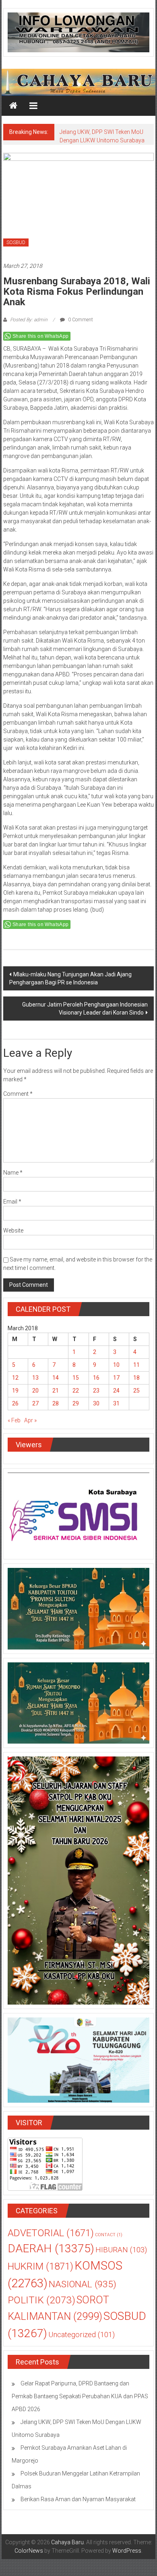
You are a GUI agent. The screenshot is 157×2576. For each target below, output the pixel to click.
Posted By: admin (29, 320)
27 (35, 1403)
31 (116, 1403)
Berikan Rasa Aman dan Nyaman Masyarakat (78, 2499)
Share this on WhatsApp (41, 336)
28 (56, 1403)
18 (136, 1378)
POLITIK (41, 2300)
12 (15, 1378)
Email (12, 1202)
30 (96, 1403)
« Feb (14, 1420)
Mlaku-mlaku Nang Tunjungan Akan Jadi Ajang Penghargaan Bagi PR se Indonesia (70, 978)
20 (35, 1391)
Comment (18, 1094)
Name (13, 1173)
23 (96, 1391)
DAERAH (51, 2248)
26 (15, 1403)
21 (56, 1391)
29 (76, 1403)
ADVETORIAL (51, 2233)
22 (76, 1391)
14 (56, 1378)
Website (13, 1230)
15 (76, 1378)
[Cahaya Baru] (13, 106)
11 (136, 1365)
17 (116, 1378)
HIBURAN (121, 2250)
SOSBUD (16, 242)
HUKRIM (40, 2266)
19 (15, 1391)
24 (116, 1391)
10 (116, 1365)
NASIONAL (83, 2284)
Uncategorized (82, 2335)
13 (35, 1378)
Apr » (30, 1420)
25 (136, 1391)
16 (96, 1378)
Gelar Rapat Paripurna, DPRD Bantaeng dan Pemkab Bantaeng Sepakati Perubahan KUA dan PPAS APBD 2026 (80, 2396)
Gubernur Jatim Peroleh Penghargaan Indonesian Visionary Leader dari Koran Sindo (85, 1009)
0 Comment (80, 320)
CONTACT (109, 2235)
